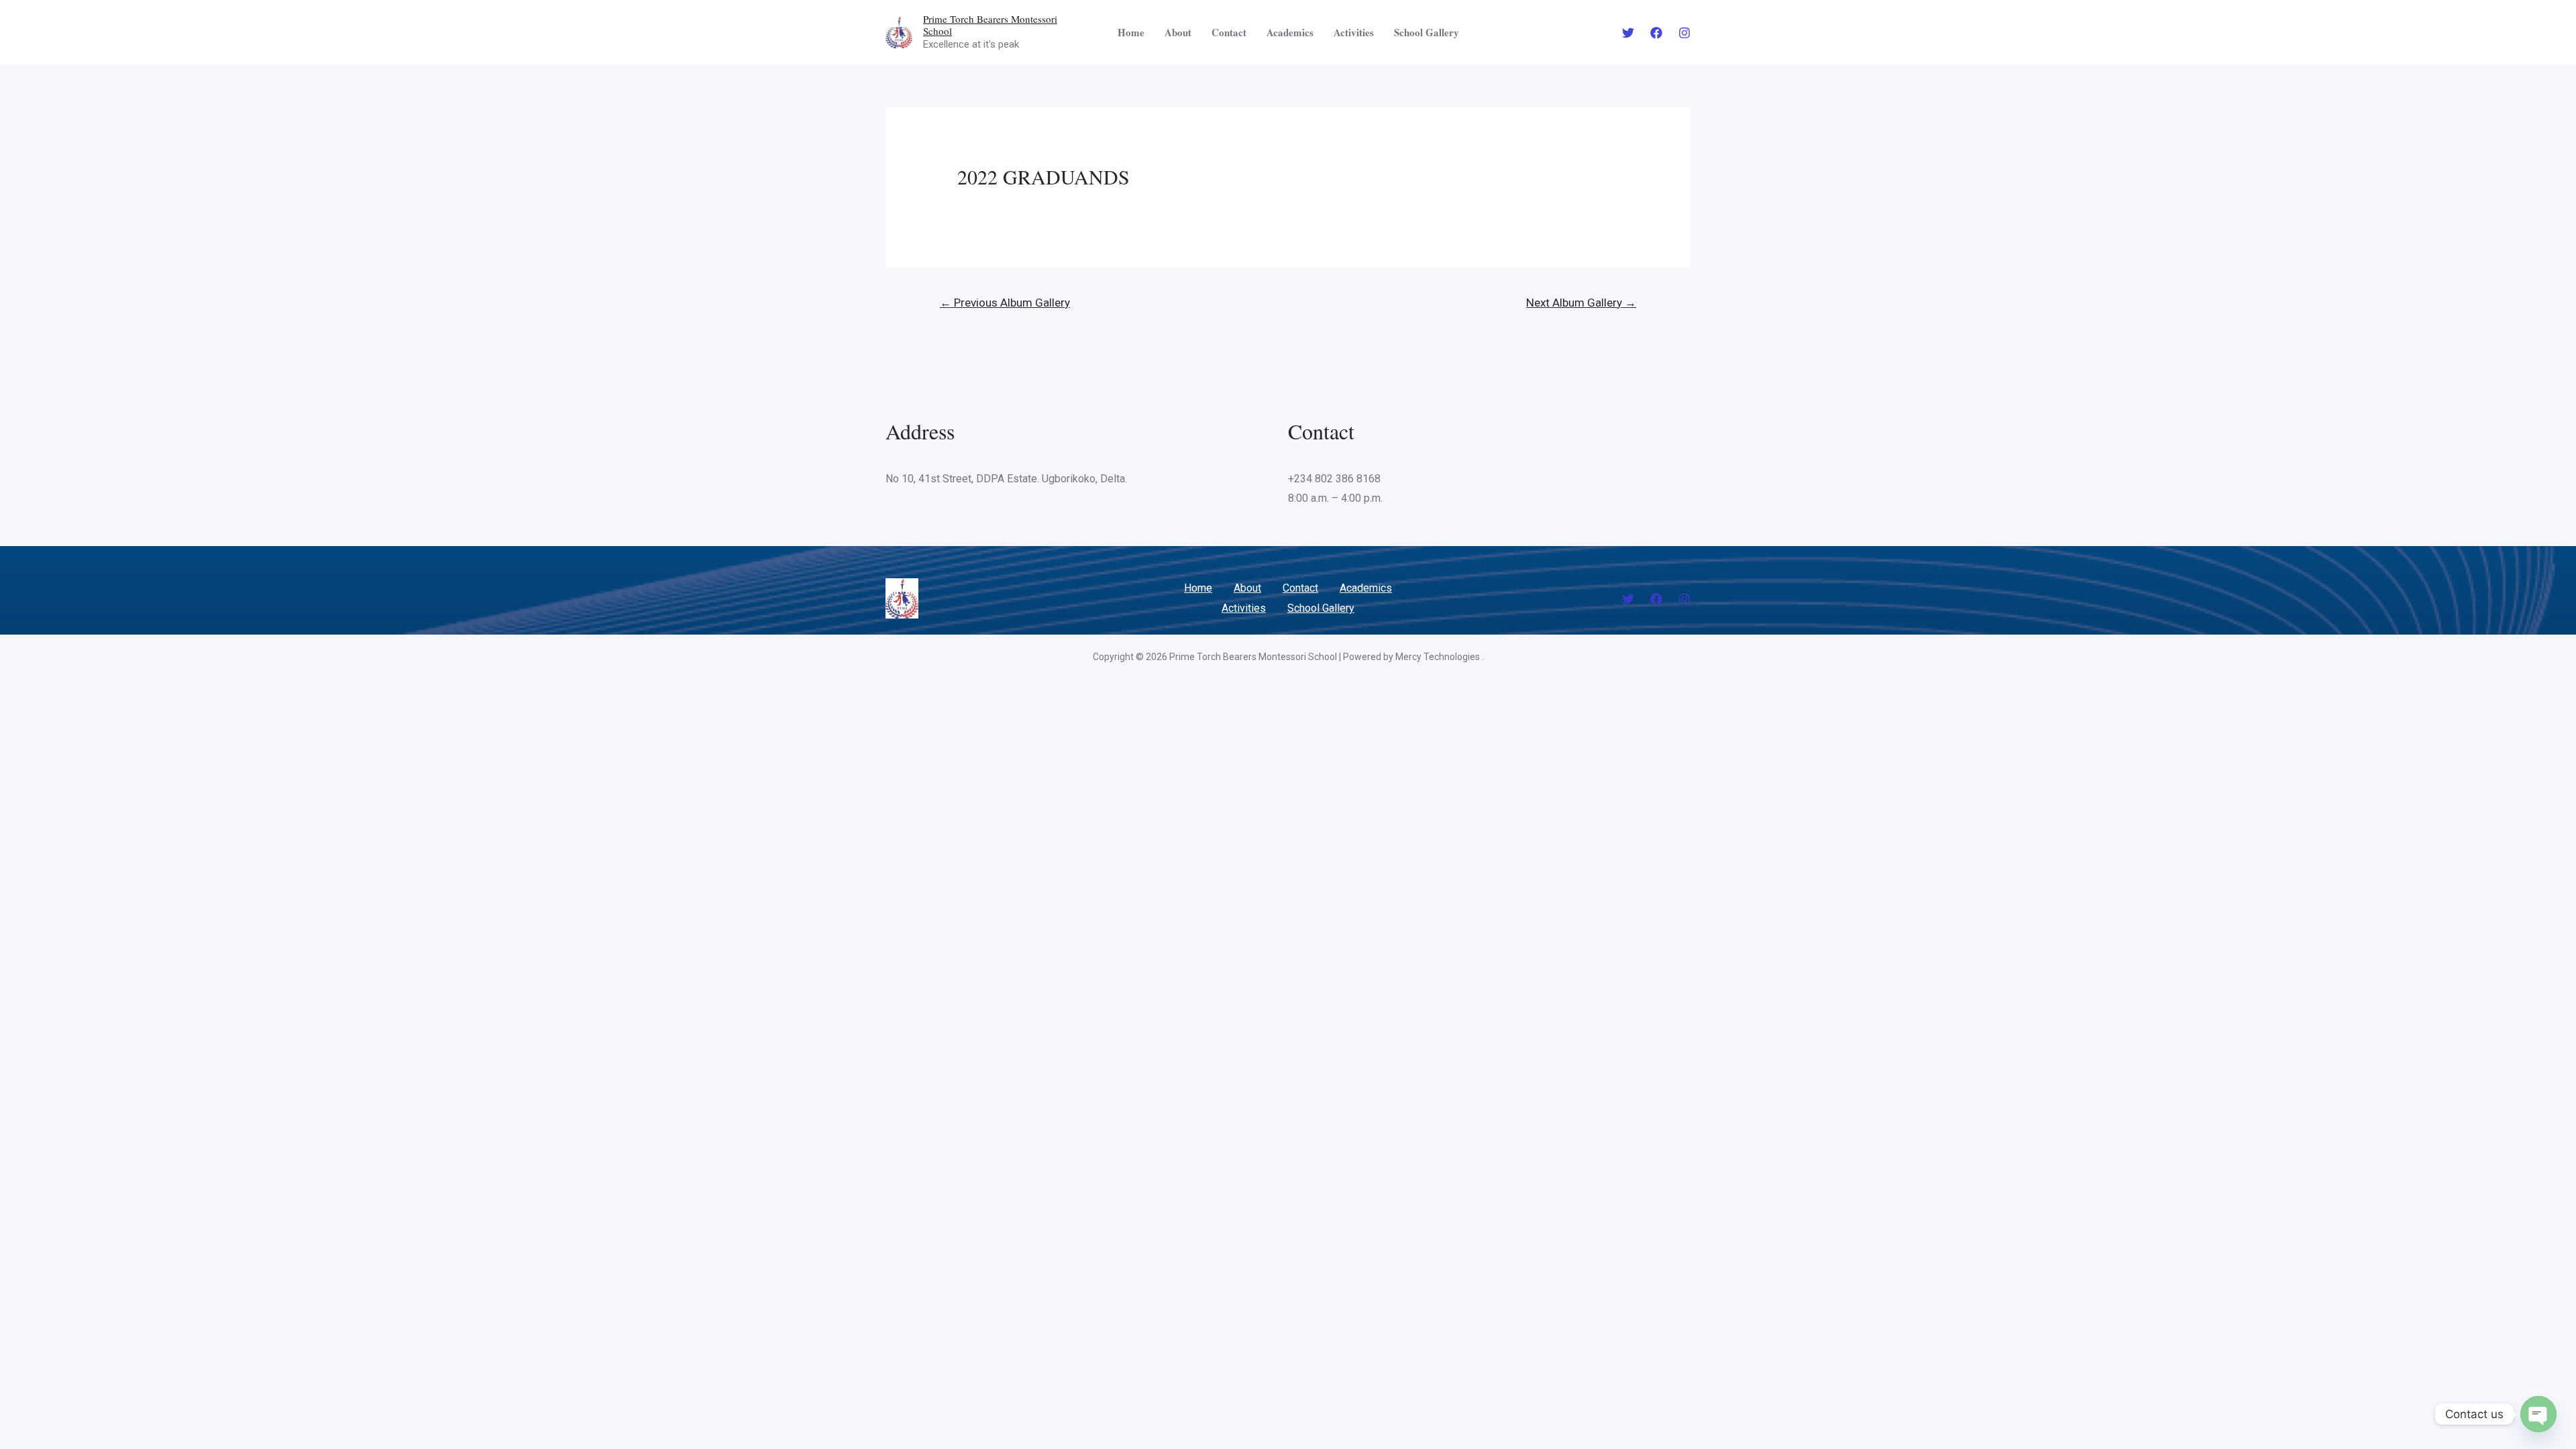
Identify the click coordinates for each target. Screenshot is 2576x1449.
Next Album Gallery (1581, 303)
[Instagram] (1684, 33)
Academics (1290, 32)
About (1178, 32)
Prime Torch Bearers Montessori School (990, 25)
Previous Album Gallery (1005, 303)
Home (1131, 32)
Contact (1229, 32)
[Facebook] (1656, 33)
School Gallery (1427, 32)
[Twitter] (1628, 33)
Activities (1354, 32)
